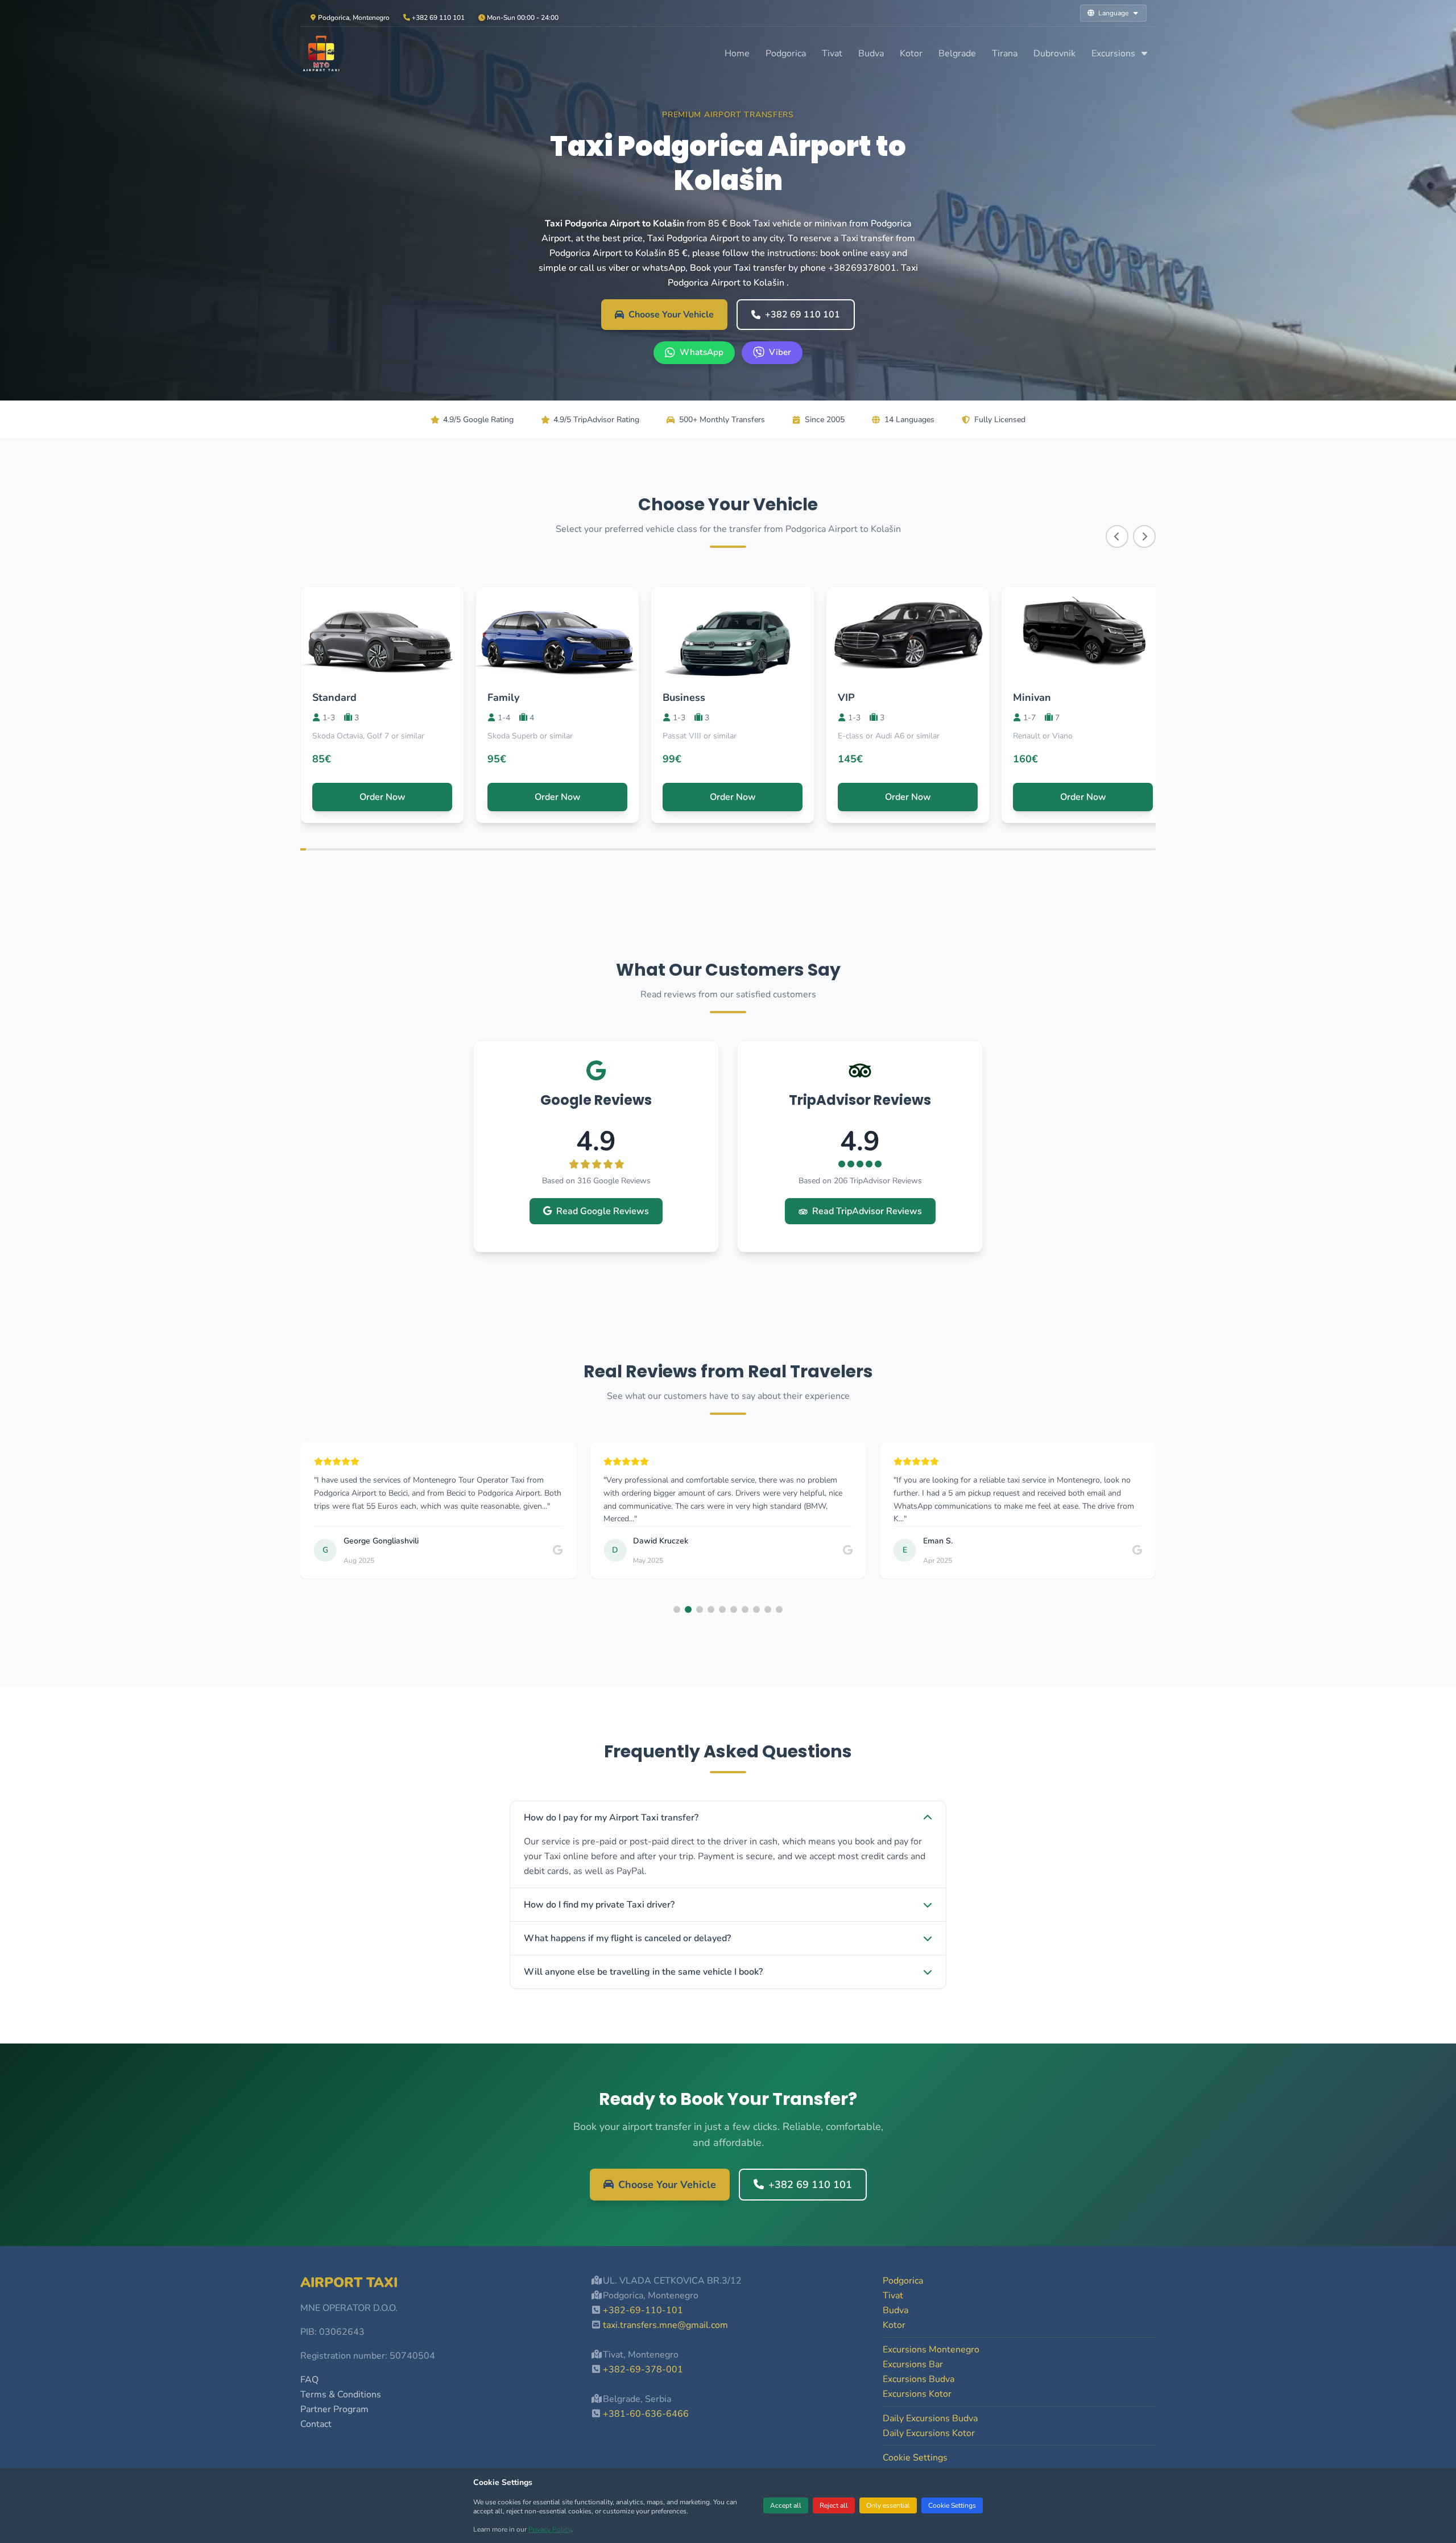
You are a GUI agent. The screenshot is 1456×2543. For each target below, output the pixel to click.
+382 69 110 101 (803, 315)
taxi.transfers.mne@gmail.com (665, 2325)
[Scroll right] (1144, 536)
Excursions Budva (919, 2379)
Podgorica (786, 53)
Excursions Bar (913, 2364)
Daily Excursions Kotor (929, 2433)
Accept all (786, 2505)
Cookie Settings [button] (915, 2458)
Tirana (1005, 53)
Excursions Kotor (917, 2394)
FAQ (309, 2380)
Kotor (911, 53)
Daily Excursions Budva (930, 2418)
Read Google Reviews (603, 1211)
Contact (316, 2424)
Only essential (888, 2505)
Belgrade (957, 53)
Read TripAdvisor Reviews (867, 1211)
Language (1113, 13)
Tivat (832, 53)
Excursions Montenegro (931, 2350)
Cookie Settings (952, 2505)
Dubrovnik (1054, 53)
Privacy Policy (550, 2529)
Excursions (1114, 53)
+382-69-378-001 (643, 2369)
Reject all (834, 2505)
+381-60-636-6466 (646, 2414)
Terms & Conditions (341, 2395)
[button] (677, 1609)
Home (737, 53)
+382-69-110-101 (643, 2310)
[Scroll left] (1117, 536)
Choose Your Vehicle (671, 315)
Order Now (382, 797)
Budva (871, 53)
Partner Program (334, 2409)
